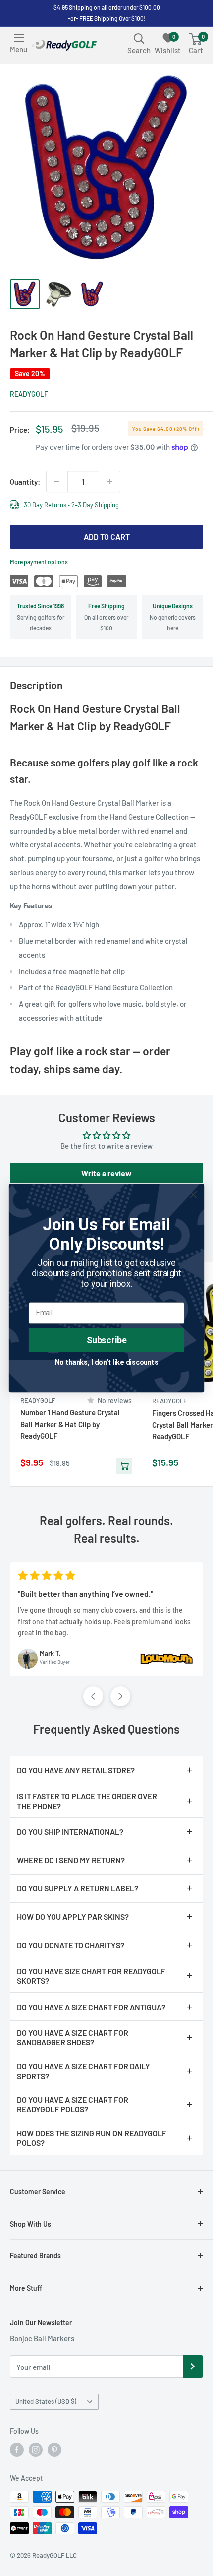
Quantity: (25, 482)
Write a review (106, 1173)
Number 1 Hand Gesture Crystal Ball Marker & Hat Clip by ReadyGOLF (70, 1424)
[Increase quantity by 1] (109, 482)
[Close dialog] (193, 1195)
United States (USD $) (46, 2401)
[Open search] (139, 38)
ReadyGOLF (29, 394)
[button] (93, 1696)
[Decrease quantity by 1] (57, 482)
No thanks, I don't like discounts (107, 1361)
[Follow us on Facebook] (17, 2450)
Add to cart (107, 536)
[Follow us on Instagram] (36, 2450)
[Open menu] (19, 38)
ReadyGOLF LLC (54, 2555)
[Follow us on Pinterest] (54, 2450)
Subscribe (107, 1340)
